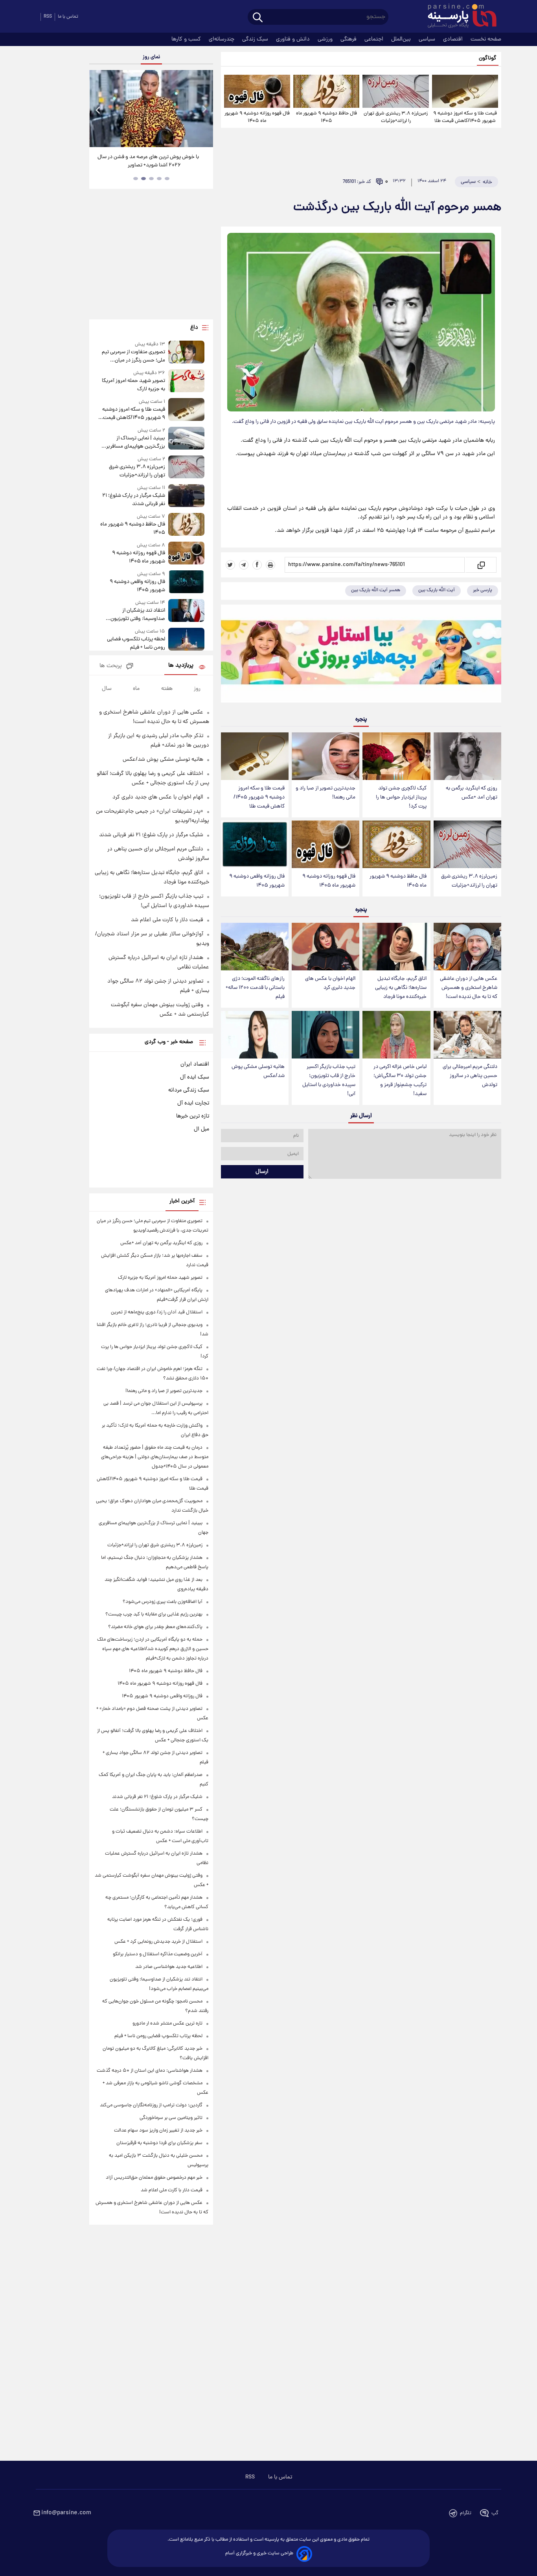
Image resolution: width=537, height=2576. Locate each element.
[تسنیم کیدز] (361, 655)
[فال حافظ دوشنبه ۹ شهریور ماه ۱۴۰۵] (326, 91)
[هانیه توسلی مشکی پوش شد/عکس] (255, 1035)
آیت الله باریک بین (437, 590)
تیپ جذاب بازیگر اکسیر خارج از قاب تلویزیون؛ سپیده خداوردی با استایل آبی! (329, 1081)
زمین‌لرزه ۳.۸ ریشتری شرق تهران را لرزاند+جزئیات (396, 117)
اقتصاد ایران (195, 1064)
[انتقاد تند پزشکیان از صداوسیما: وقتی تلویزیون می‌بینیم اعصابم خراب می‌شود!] (186, 611)
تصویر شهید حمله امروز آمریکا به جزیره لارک (133, 385)
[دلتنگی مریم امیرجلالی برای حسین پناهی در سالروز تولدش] (467, 1035)
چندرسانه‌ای (222, 39)
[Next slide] (204, 110)
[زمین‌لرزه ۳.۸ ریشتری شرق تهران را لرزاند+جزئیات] (395, 91)
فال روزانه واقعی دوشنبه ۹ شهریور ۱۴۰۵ (257, 881)
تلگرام (466, 2513)
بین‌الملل (402, 39)
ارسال (262, 1172)
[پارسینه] (458, 17)
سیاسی (428, 39)
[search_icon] (258, 18)
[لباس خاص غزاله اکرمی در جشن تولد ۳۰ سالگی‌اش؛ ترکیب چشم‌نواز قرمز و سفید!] (396, 1035)
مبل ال (201, 1129)
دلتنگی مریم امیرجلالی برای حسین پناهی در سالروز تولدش (470, 1076)
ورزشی (326, 39)
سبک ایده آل (195, 1077)
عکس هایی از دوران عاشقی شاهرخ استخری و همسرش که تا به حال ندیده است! (469, 988)
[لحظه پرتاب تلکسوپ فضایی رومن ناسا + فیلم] (186, 640)
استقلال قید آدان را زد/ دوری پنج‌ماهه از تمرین (157, 1312)
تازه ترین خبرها (193, 1116)
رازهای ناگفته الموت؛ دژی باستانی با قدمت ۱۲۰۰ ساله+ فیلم (255, 988)
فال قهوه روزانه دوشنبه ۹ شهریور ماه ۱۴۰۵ (257, 117)
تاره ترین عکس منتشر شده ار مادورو (167, 2024)
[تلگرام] (244, 565)
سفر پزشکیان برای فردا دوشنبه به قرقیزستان (159, 2143)
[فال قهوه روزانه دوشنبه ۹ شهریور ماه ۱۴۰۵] (257, 91)
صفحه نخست (486, 39)
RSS (48, 17)
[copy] (481, 565)
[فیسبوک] (257, 565)
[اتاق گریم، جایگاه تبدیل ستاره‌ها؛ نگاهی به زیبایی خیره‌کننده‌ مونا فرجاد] (396, 947)
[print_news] (270, 565)
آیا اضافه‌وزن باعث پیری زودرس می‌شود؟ (163, 1602)
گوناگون (488, 58)
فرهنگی (349, 39)
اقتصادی (454, 39)
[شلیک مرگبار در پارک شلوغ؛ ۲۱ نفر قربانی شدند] (186, 496)
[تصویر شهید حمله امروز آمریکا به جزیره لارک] (186, 381)
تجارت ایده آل (193, 1103)
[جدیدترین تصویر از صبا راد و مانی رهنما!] (326, 756)
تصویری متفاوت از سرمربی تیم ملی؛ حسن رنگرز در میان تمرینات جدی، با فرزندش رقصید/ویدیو (133, 356)
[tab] (167, 179)
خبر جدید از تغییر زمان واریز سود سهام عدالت (158, 2131)
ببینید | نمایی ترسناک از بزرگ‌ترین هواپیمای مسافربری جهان (134, 443)
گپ (495, 2513)
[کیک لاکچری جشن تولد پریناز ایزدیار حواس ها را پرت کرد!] (396, 756)
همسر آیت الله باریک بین (376, 590)
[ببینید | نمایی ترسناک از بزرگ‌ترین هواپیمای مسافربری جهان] (186, 439)
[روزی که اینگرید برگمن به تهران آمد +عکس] (467, 756)
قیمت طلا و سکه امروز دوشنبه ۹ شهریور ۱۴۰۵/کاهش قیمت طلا (465, 117)
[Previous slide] (98, 110)
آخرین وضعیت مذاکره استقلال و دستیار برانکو (158, 1954)
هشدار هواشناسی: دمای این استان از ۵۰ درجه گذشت (150, 2071)
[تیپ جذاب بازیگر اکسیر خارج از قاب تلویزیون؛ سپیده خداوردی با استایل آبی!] (326, 1035)
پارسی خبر (483, 590)
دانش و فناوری (294, 39)
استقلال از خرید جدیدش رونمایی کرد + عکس (158, 1942)
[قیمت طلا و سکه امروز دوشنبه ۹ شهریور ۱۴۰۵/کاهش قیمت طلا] (465, 91)
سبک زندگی (256, 39)
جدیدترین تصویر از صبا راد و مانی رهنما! (326, 793)
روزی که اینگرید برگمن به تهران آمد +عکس (472, 793)
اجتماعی (375, 39)
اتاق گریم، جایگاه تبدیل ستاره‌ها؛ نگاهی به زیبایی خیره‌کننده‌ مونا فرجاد (401, 988)
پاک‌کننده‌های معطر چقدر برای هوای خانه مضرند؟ (155, 1627)
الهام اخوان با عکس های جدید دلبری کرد (330, 983)
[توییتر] (230, 565)
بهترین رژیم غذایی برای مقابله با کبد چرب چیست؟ (154, 1614)
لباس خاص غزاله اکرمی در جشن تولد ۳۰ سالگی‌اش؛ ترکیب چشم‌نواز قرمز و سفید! (400, 1081)
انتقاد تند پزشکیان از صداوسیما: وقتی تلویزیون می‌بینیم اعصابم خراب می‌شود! (133, 615)
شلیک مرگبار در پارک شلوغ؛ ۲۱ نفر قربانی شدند (133, 500)
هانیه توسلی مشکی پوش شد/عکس (258, 1071)
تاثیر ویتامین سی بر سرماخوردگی (171, 2118)
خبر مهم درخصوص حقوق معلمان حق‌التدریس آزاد (154, 2178)
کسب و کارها (187, 39)
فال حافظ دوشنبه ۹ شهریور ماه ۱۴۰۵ (326, 117)
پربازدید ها (181, 666)
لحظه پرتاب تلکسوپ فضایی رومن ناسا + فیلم (136, 644)
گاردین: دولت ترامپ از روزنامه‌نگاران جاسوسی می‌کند (151, 2105)
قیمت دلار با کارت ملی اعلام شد (167, 920)
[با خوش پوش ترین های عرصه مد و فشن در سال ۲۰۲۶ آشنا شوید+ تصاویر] (151, 109)
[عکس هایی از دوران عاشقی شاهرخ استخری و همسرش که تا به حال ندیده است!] (467, 947)
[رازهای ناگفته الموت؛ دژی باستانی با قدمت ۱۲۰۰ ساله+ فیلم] (255, 947)
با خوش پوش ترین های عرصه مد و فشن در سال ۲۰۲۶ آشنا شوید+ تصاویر (148, 161)
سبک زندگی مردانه (189, 1090)
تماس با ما (68, 17)
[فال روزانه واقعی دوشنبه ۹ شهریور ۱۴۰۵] (255, 844)
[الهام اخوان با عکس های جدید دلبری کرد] (326, 947)
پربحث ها (111, 666)
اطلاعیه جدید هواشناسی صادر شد (169, 1967)
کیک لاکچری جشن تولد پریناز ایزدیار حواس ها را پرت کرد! (401, 798)
